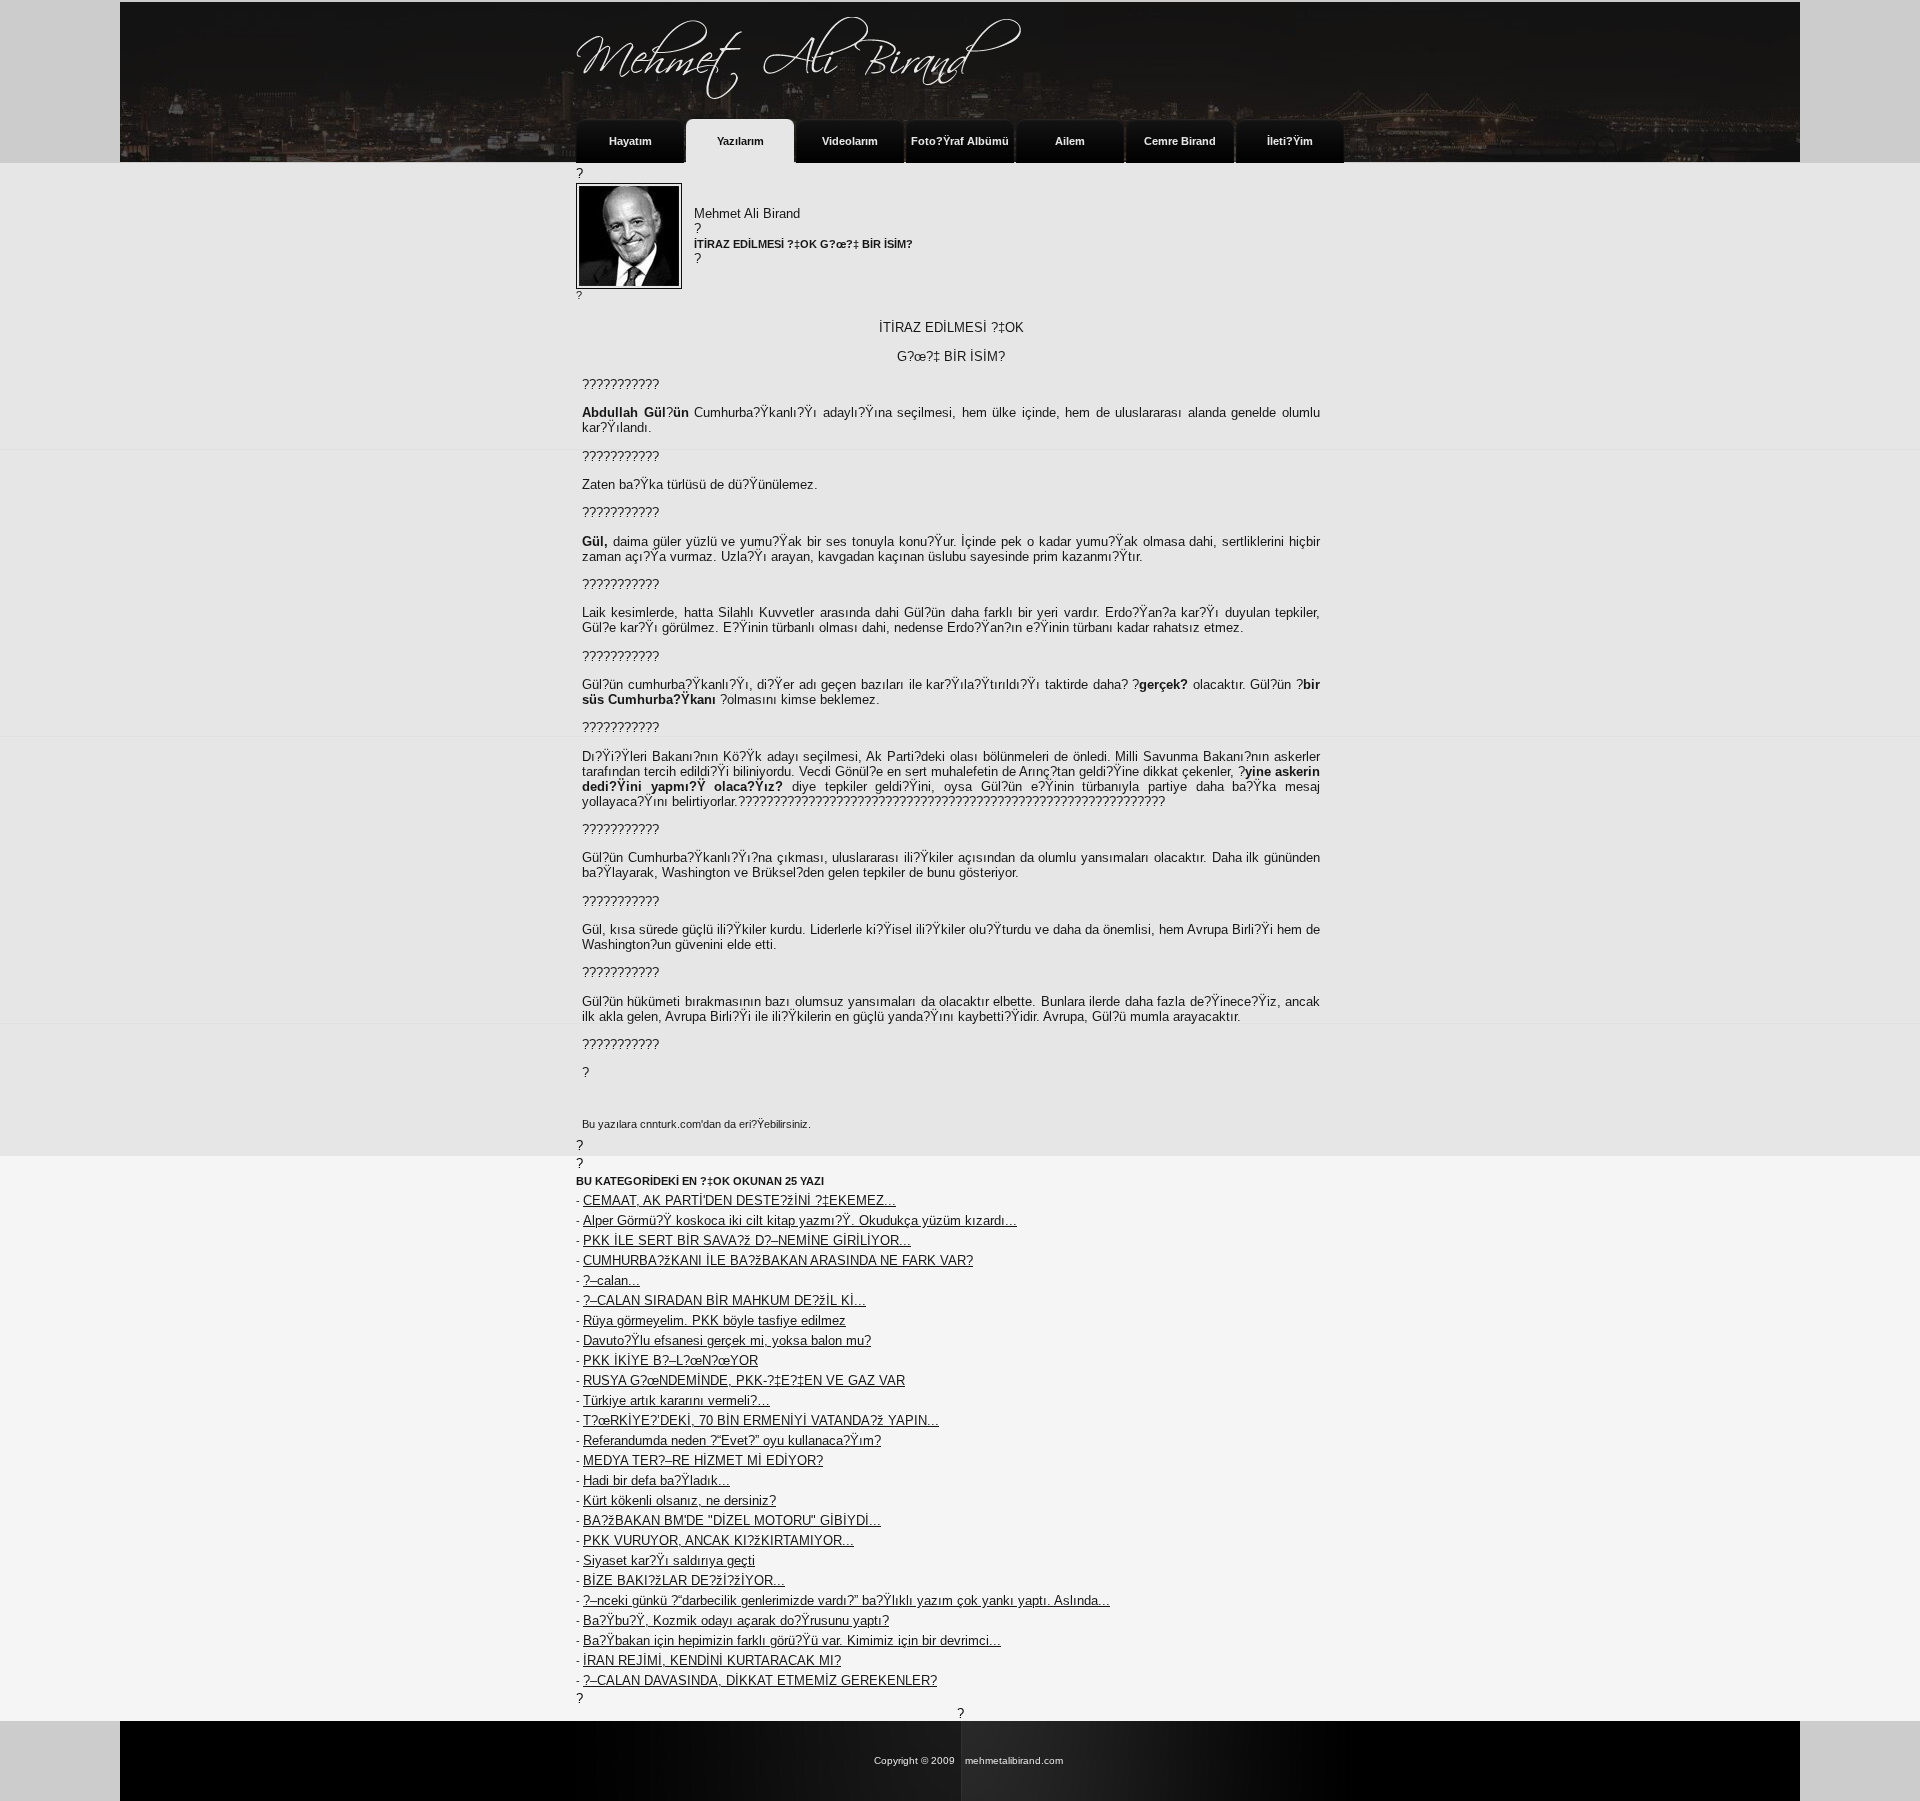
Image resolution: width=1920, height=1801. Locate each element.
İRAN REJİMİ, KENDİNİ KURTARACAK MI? (712, 1660)
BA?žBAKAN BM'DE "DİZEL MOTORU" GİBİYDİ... (732, 1520)
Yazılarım (740, 141)
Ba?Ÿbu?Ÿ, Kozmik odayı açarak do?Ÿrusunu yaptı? (736, 1620)
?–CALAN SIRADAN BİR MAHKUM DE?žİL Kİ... (724, 1300)
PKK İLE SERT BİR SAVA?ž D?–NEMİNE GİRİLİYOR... (747, 1240)
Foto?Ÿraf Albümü (960, 141)
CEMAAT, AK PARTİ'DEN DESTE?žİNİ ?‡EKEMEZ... (739, 1200)
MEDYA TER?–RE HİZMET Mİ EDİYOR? (703, 1460)
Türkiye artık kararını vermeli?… (676, 1400)
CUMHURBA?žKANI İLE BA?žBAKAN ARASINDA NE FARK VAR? (778, 1260)
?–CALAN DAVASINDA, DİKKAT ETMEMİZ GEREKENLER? (760, 1680)
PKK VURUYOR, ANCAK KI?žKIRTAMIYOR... (718, 1540)
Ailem (1070, 141)
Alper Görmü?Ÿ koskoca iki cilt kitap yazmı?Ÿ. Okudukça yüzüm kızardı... (800, 1220)
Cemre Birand (1180, 141)
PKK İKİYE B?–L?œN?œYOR (670, 1360)
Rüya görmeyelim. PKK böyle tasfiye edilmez (714, 1320)
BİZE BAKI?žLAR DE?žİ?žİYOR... (684, 1580)
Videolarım (850, 141)
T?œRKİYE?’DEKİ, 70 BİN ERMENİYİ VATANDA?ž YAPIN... (761, 1420)
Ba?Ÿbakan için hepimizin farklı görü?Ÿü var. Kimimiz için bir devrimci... (792, 1640)
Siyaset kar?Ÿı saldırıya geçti (669, 1560)
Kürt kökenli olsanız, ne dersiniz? (679, 1500)
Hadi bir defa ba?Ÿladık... (656, 1480)
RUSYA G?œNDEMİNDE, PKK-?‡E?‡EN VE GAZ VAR (744, 1380)
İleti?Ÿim (1290, 141)
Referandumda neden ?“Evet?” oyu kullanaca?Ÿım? (732, 1440)
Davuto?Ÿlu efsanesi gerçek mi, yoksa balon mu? (727, 1340)
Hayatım (630, 141)
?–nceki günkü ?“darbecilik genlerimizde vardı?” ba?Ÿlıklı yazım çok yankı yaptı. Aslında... (846, 1600)
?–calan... (611, 1280)
